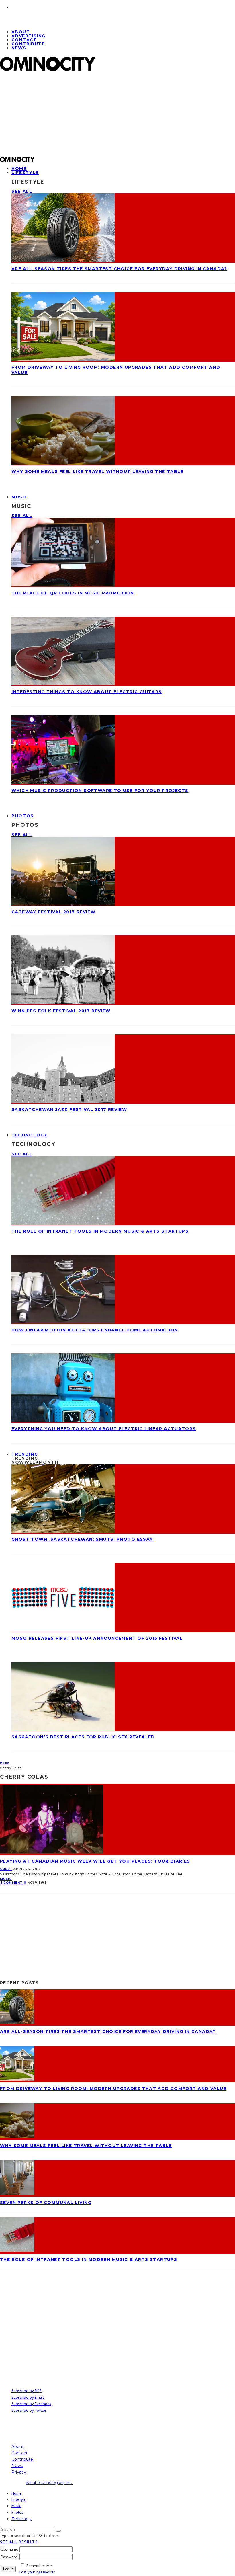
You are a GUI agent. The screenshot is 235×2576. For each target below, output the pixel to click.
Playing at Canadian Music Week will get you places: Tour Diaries (95, 1861)
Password (9, 2557)
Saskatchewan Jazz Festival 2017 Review (69, 1109)
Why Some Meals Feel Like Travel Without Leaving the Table (97, 471)
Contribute (28, 44)
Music (20, 497)
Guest (6, 1869)
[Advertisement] (117, 116)
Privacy (19, 2472)
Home (17, 2493)
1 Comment (12, 1883)
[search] (58, 2531)
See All (22, 191)
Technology (30, 1135)
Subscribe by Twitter (29, 2410)
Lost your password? (37, 2572)
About (18, 2446)
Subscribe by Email (28, 2397)
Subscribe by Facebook (31, 2404)
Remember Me (39, 2566)
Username (10, 2549)
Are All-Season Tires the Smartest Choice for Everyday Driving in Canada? (119, 269)
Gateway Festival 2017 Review (53, 912)
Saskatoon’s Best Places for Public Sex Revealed (83, 1737)
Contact (19, 2453)
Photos (23, 816)
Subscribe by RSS (27, 2391)
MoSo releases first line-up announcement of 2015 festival (97, 1638)
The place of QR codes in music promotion (73, 593)
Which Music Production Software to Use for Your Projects (100, 791)
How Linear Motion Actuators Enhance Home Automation (95, 1330)
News (19, 48)
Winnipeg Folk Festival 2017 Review (61, 1011)
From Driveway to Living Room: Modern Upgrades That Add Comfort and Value (113, 2089)
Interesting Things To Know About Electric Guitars (87, 692)
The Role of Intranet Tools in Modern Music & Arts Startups (100, 1231)
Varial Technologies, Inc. (49, 2483)
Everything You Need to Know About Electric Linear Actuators (104, 1429)
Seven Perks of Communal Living (46, 2203)
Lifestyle (25, 173)
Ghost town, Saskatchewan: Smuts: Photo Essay (82, 1539)
